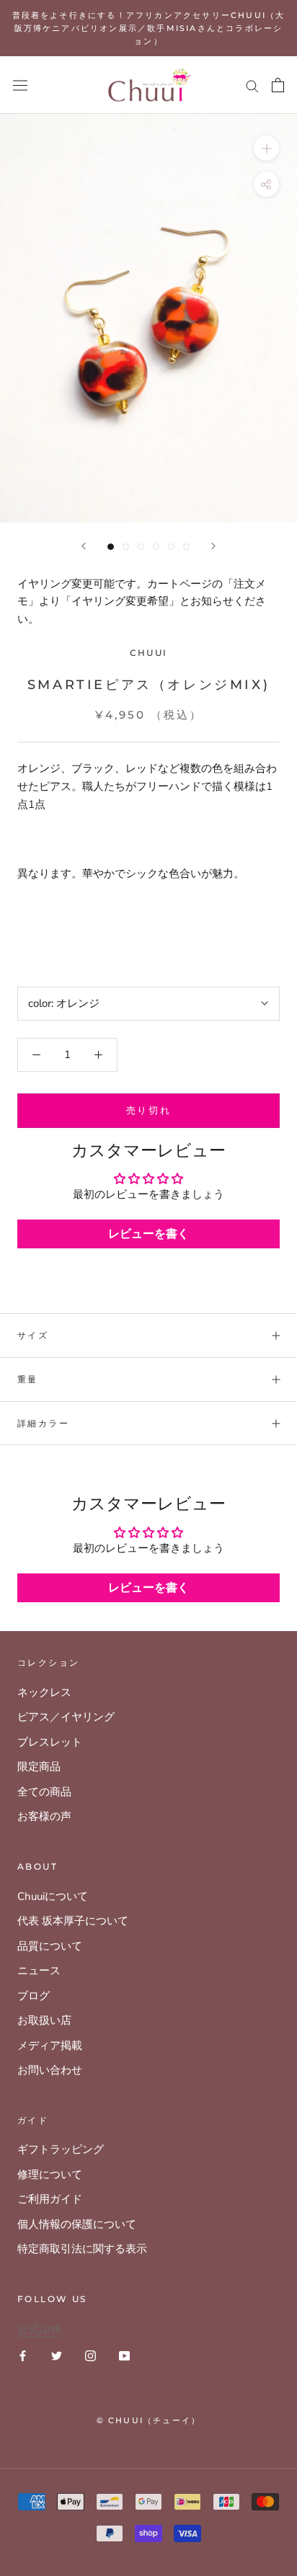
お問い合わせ (50, 2070)
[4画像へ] (156, 547)
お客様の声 (44, 1816)
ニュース (39, 1971)
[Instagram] (90, 2355)
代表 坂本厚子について (73, 1921)
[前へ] (84, 546)
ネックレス (44, 1692)
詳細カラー (43, 1423)
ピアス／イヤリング (66, 1717)
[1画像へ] (111, 547)
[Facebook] (23, 2355)
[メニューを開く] (20, 85)
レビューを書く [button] (148, 1234)
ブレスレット (50, 1742)
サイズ (33, 1335)
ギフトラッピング (61, 2149)
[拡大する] (266, 148)
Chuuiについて (53, 1896)
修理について (50, 2175)
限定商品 (39, 1767)
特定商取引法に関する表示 (82, 2249)
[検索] (252, 85)
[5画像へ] (171, 547)
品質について (50, 1946)
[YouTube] (124, 2355)
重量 (28, 1379)
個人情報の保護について (77, 2224)
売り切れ (148, 1110)
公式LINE (40, 2329)
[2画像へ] (126, 547)
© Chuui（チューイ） (149, 2420)
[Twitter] (57, 2355)
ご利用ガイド (50, 2199)
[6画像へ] (186, 547)
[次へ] (213, 546)
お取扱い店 (44, 2020)
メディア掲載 (50, 2046)
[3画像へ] (141, 547)
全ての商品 (44, 1792)
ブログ (34, 1996)
